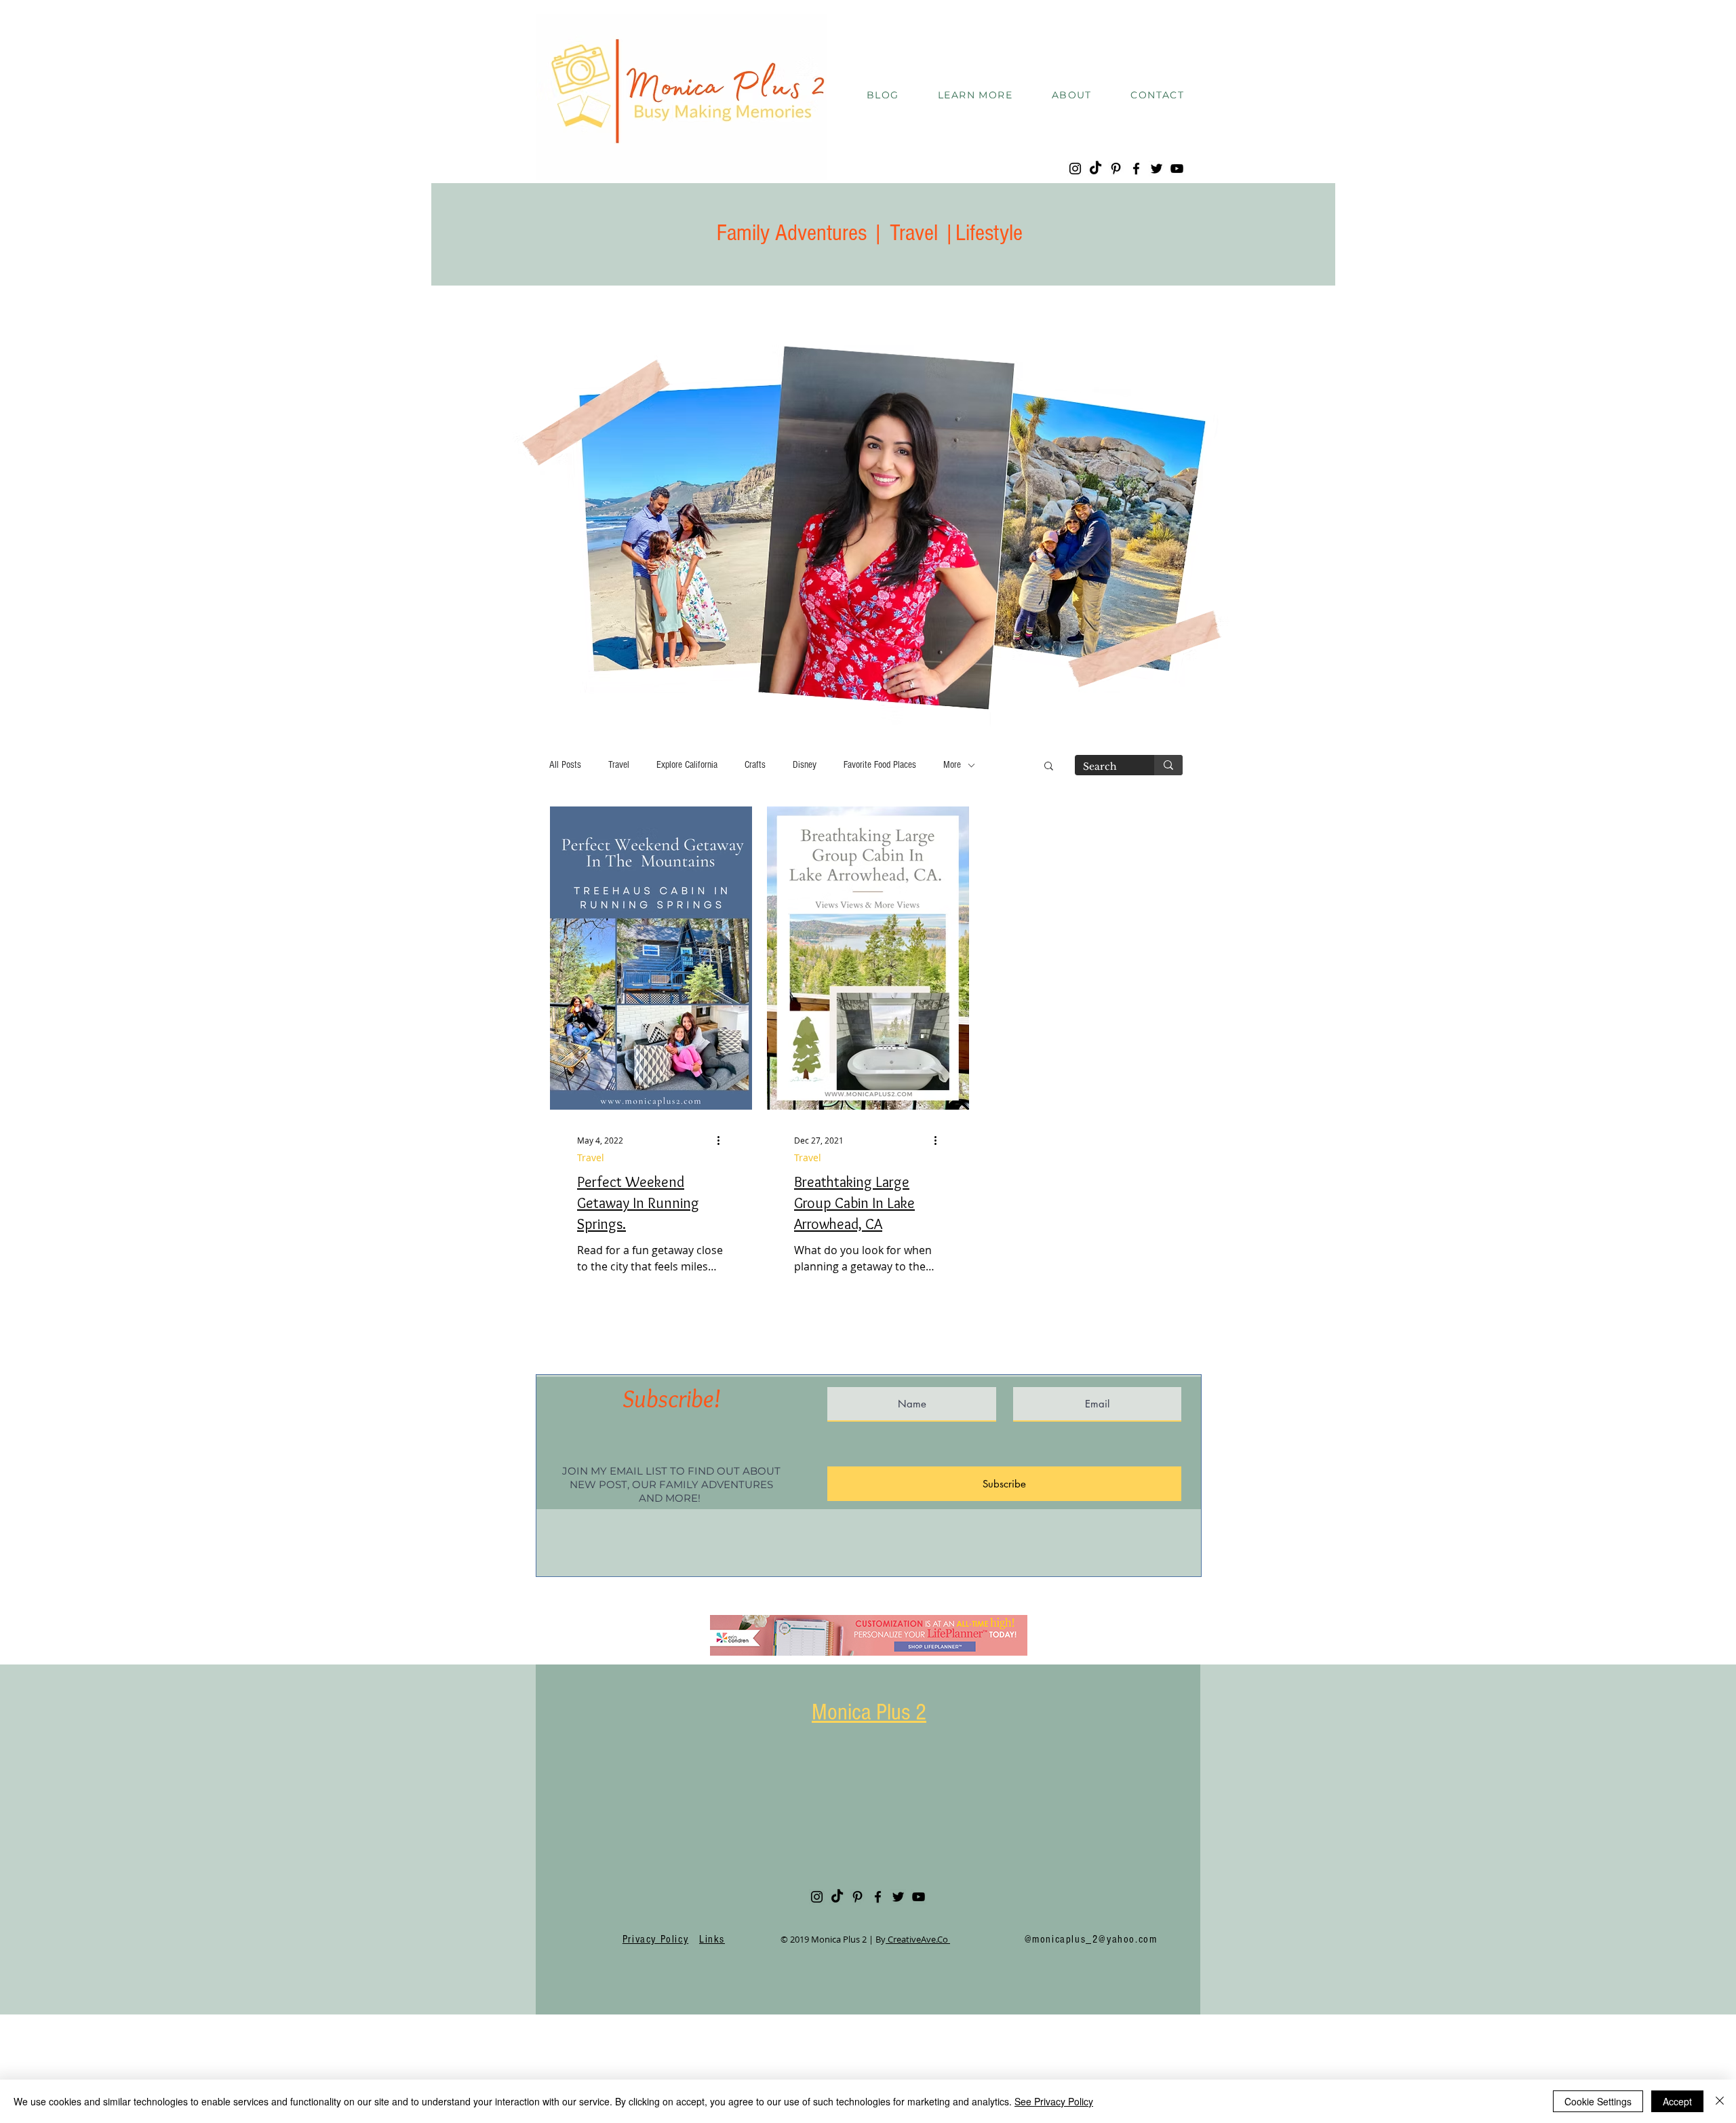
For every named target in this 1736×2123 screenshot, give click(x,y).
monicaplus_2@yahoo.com (1094, 1939)
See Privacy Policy (1054, 2101)
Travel (619, 765)
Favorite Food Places (880, 765)
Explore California (687, 765)
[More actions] (723, 1140)
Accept (1677, 2101)
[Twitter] (1157, 169)
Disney (805, 765)
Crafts (755, 765)
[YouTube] (1177, 169)
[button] (975, 96)
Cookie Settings (1598, 2101)
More (952, 765)
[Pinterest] (1116, 169)
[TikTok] (1096, 169)
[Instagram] (1075, 169)
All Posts (565, 765)
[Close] (1720, 2101)
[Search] (1168, 765)
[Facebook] (1136, 169)
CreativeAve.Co (918, 1939)
